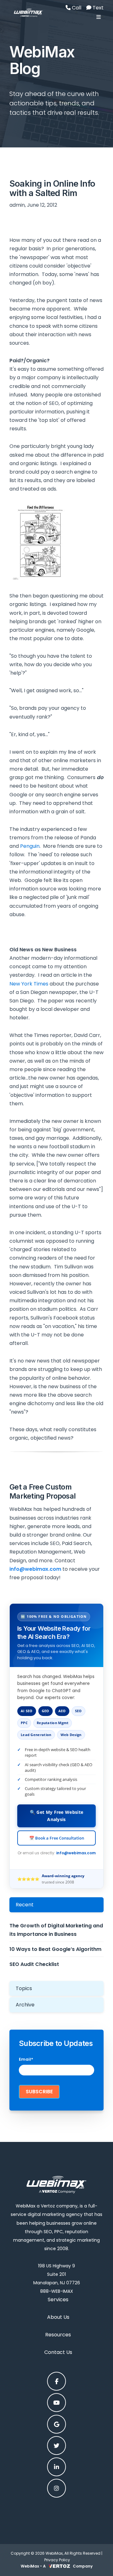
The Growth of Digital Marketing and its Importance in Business (56, 1930)
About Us (58, 2317)
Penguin (30, 846)
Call (76, 8)
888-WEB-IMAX (57, 2291)
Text (97, 8)
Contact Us (58, 2352)
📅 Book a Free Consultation (57, 1838)
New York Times (29, 984)
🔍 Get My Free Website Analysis (56, 1816)
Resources (58, 2335)
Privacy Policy (57, 2560)
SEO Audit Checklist (34, 1964)
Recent (25, 1905)
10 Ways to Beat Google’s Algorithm (55, 1949)
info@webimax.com (76, 1853)
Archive (25, 2005)
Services (58, 2300)
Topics (24, 1988)
